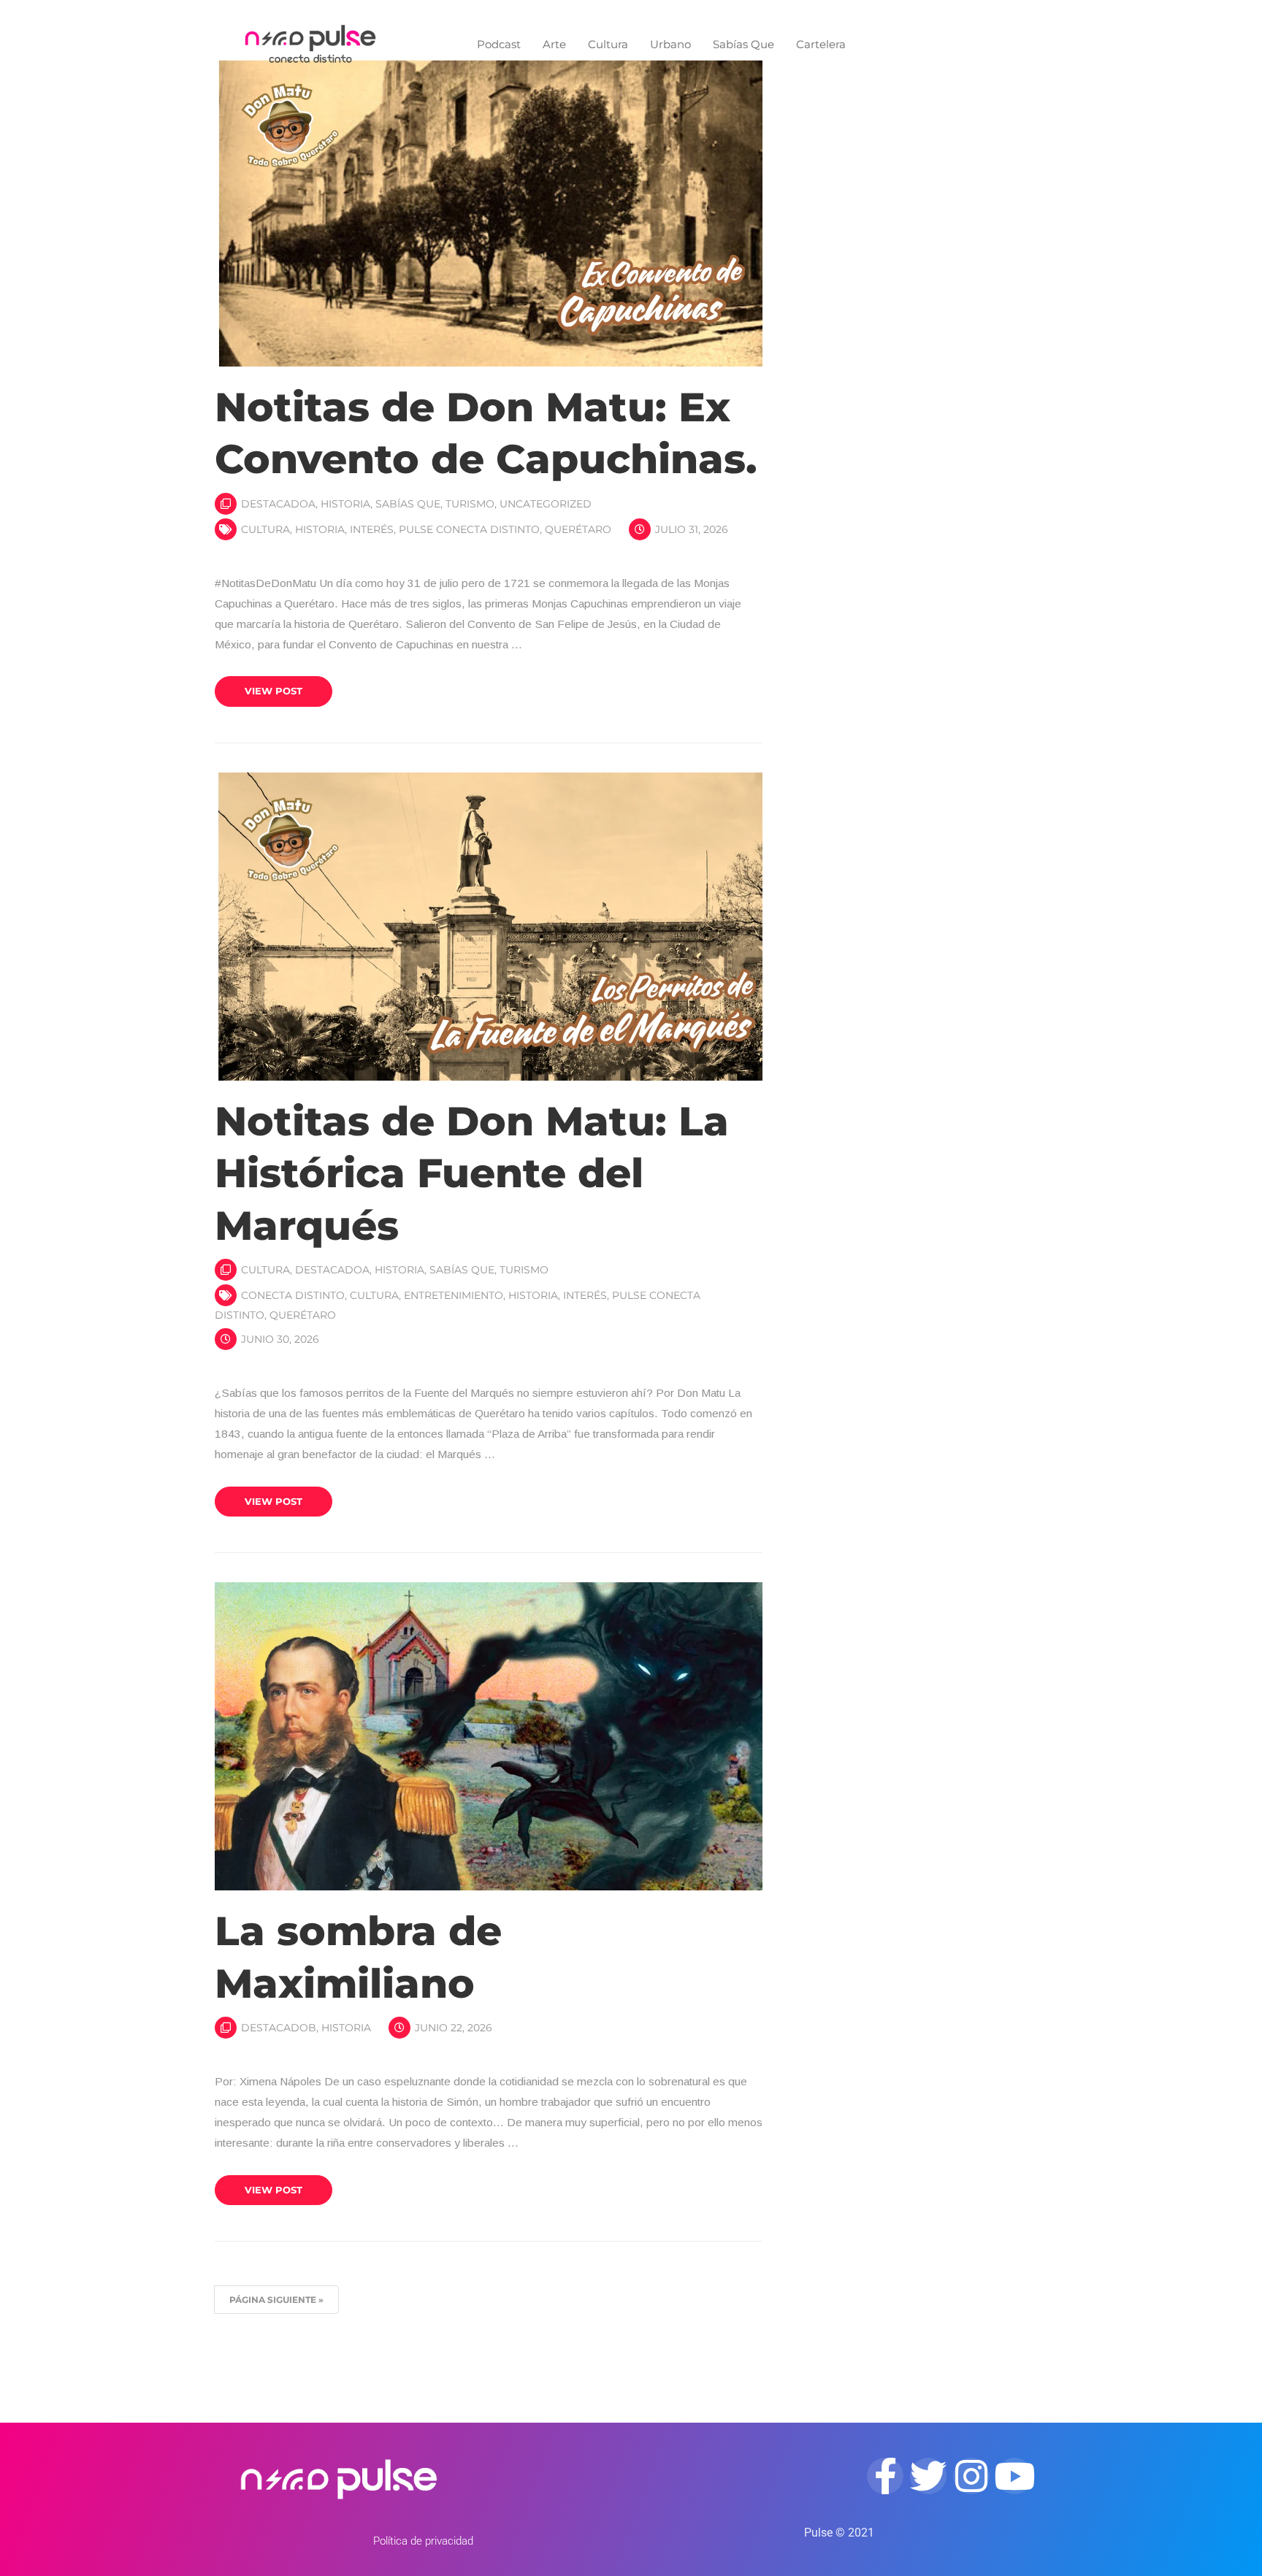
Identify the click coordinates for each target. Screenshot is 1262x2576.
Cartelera (821, 44)
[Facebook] (885, 2476)
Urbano (670, 44)
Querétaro (578, 529)
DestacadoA (278, 504)
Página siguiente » (276, 2300)
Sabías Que (743, 44)
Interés (372, 529)
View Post (274, 691)
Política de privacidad (423, 2541)
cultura (265, 529)
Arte (554, 44)
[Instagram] (971, 2476)
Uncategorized (546, 504)
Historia (345, 504)
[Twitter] (928, 2476)
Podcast (499, 44)
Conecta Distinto (293, 1295)
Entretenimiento (454, 1295)
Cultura (608, 44)
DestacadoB (279, 2028)
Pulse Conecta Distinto (469, 529)
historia (320, 529)
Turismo (470, 504)
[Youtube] (1014, 2476)
